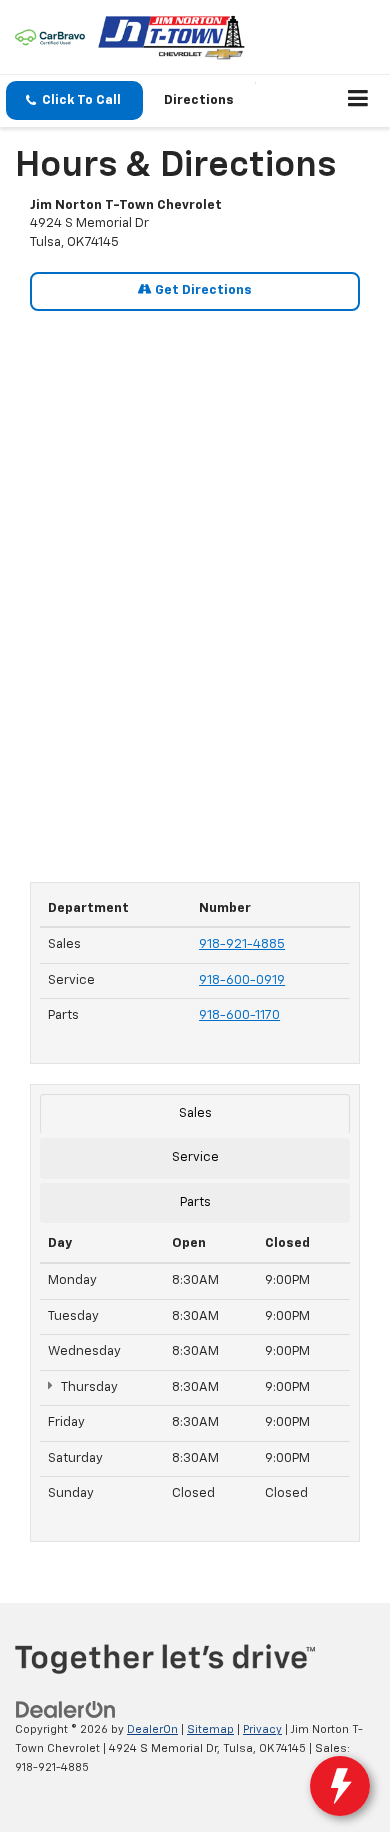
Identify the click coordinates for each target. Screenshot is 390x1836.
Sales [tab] (195, 1113)
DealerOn (152, 1729)
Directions (199, 100)
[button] (74, 100)
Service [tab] (195, 1157)
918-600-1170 (239, 1015)
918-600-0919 (242, 980)
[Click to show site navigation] (358, 101)
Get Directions (202, 290)
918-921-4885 (242, 944)
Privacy (262, 1729)
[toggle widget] (340, 1786)
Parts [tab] (195, 1202)
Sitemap (210, 1729)
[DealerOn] (66, 1710)
